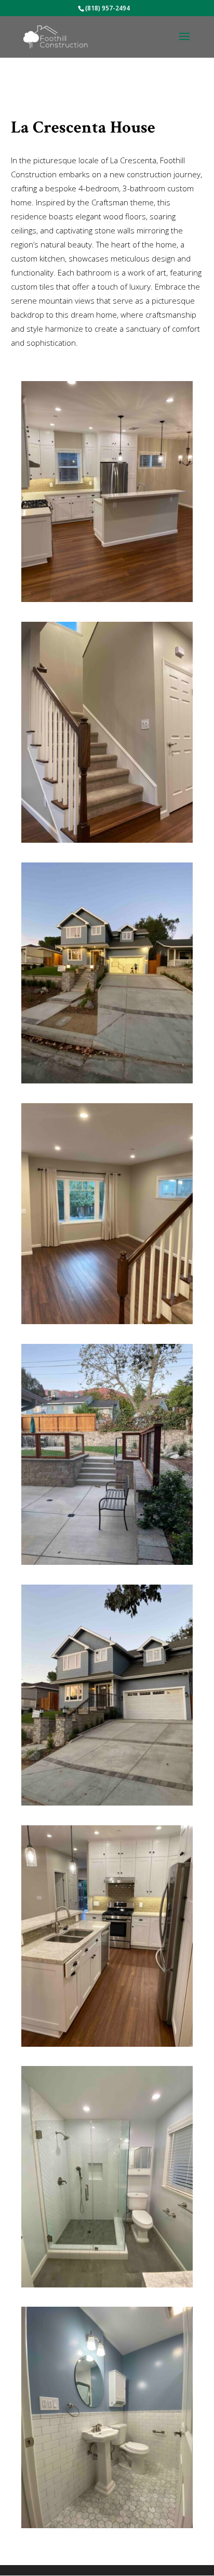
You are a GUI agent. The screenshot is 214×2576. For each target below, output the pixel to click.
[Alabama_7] (107, 2528)
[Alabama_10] (107, 1083)
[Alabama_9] (107, 2287)
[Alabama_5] (107, 2047)
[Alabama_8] (107, 842)
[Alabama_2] (107, 1805)
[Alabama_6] (107, 1565)
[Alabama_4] (107, 602)
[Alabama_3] (107, 1324)
